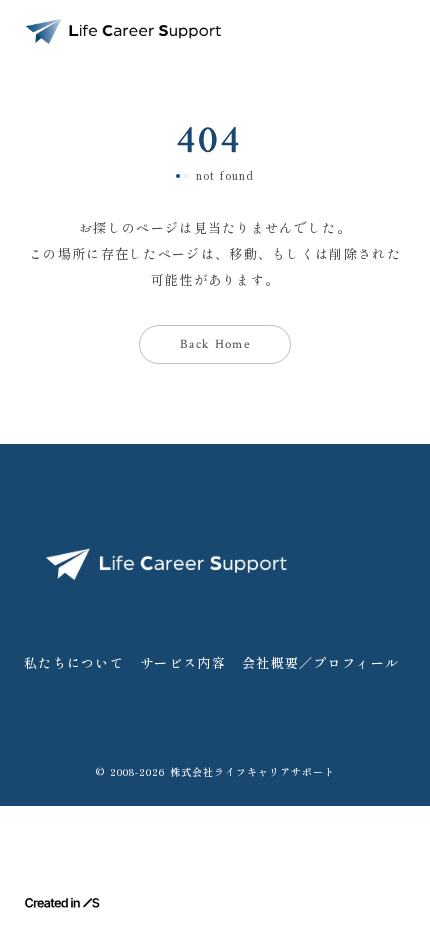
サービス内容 (183, 662)
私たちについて (74, 662)
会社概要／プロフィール (320, 662)
